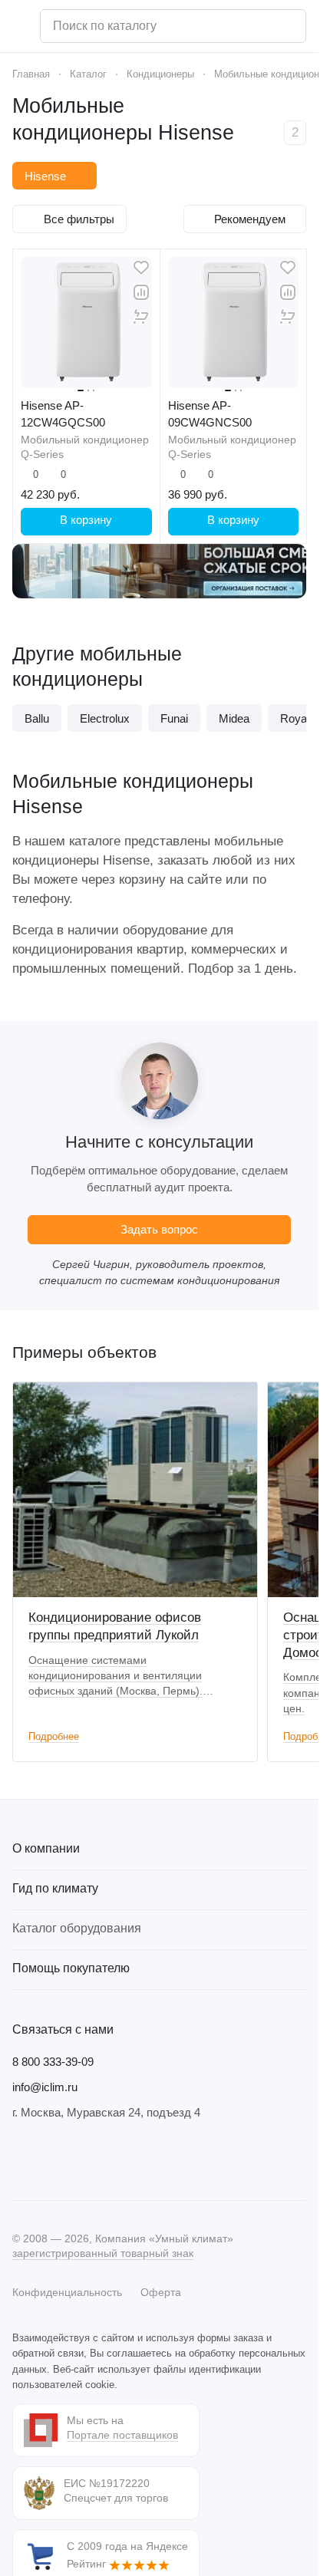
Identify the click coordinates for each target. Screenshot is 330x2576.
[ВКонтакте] (21, 2159)
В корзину (86, 520)
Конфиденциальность (67, 2291)
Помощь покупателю (71, 1967)
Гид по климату (55, 1887)
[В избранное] (141, 268)
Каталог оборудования (77, 1927)
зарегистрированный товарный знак (103, 2252)
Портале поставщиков (122, 2433)
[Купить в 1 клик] (141, 317)
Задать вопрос (159, 1227)
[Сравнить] (141, 292)
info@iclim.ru (45, 2085)
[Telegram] (52, 2159)
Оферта (161, 2291)
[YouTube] (83, 2159)
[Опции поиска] (255, 26)
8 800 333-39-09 (53, 2060)
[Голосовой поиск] (289, 26)
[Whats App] (114, 2159)
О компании (46, 1847)
